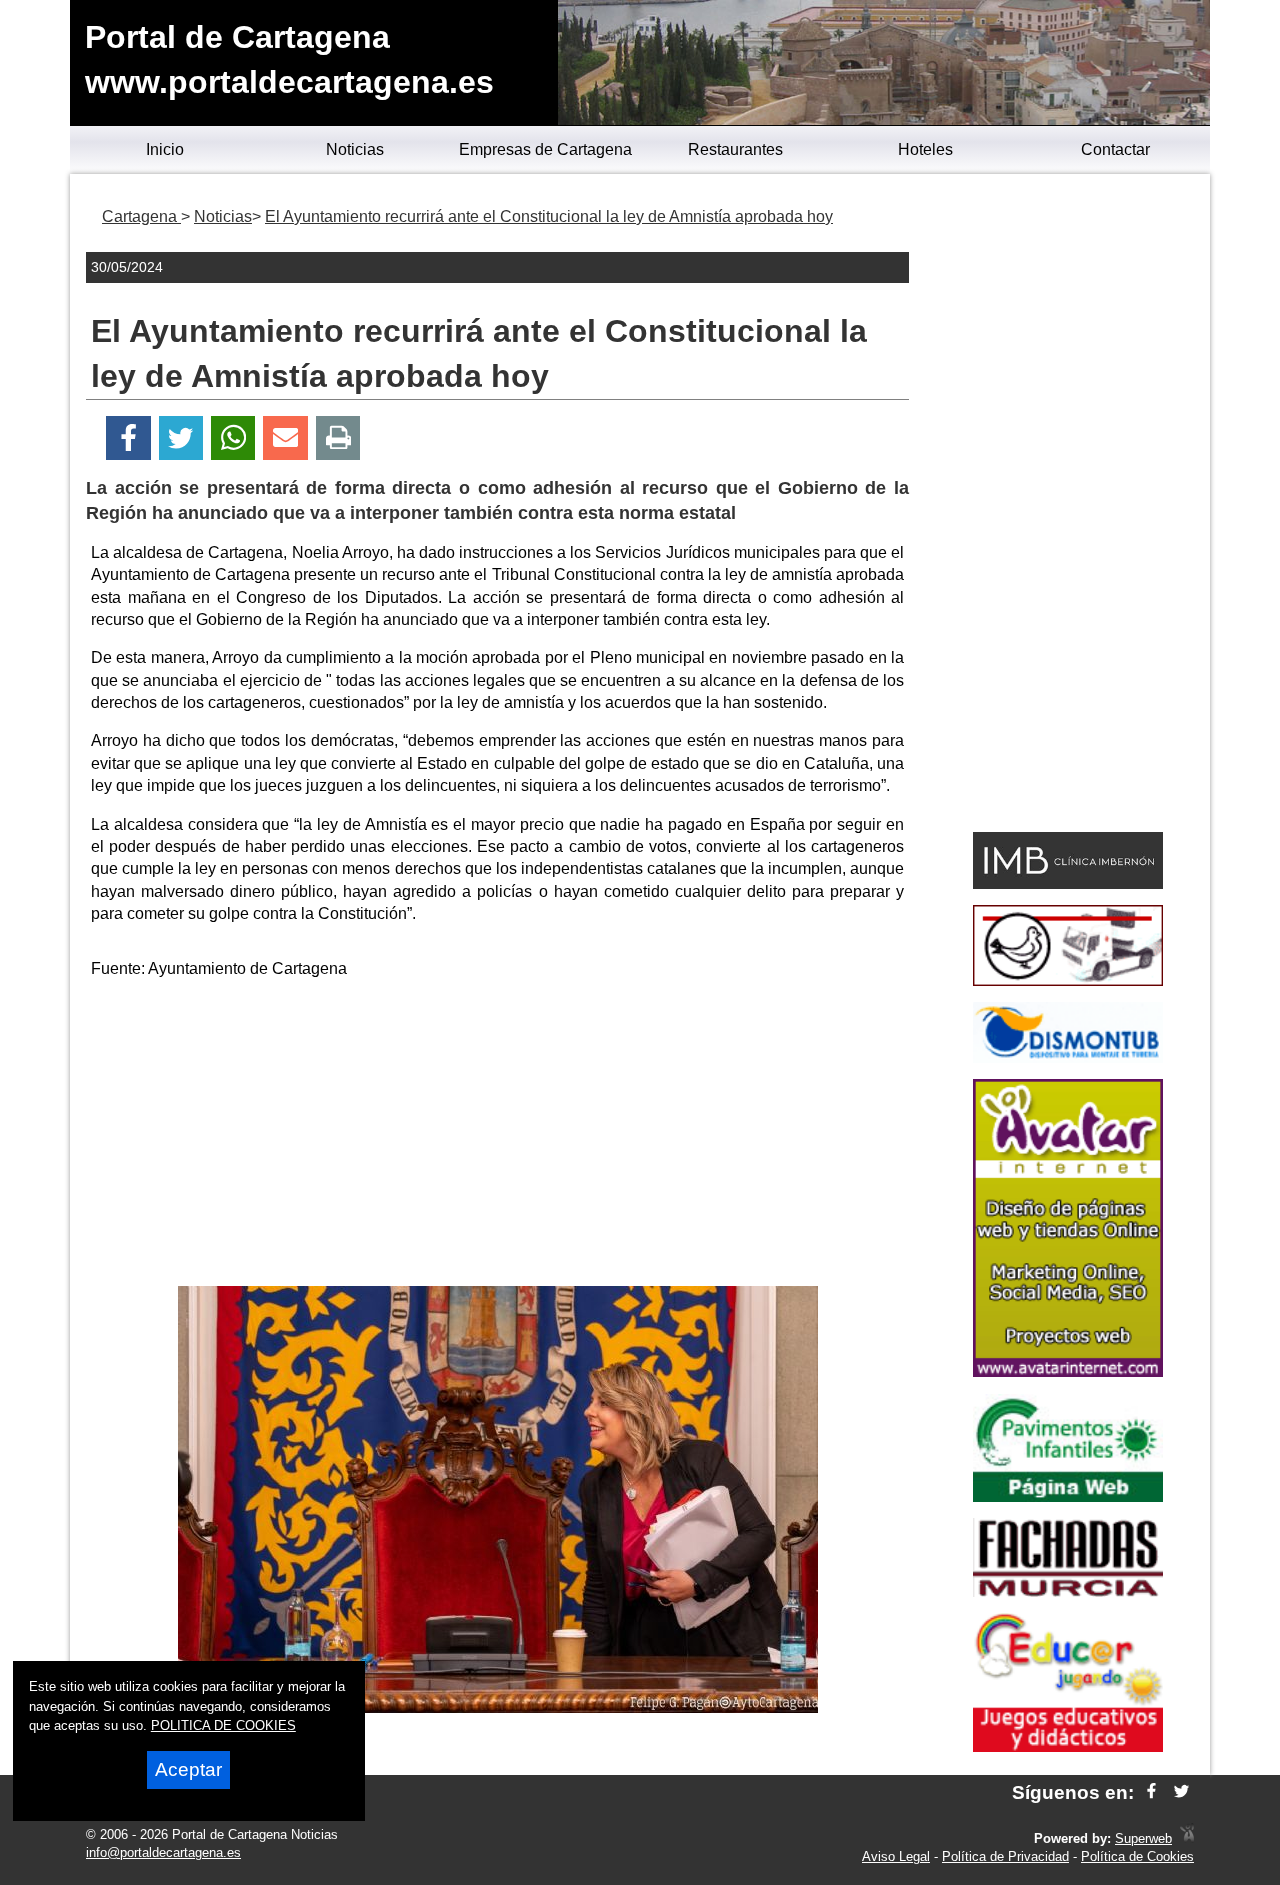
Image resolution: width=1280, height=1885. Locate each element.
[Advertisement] (498, 1136)
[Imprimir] (338, 438)
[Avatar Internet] (1068, 1371)
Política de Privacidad (1005, 1856)
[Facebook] (128, 438)
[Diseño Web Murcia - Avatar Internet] (1187, 1838)
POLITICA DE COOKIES (223, 1725)
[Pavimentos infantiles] (1068, 1496)
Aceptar (188, 1769)
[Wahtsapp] (233, 438)
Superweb (1143, 1838)
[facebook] (1151, 1792)
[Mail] (285, 438)
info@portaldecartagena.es (163, 1852)
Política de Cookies (1137, 1856)
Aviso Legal (896, 1856)
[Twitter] (181, 438)
